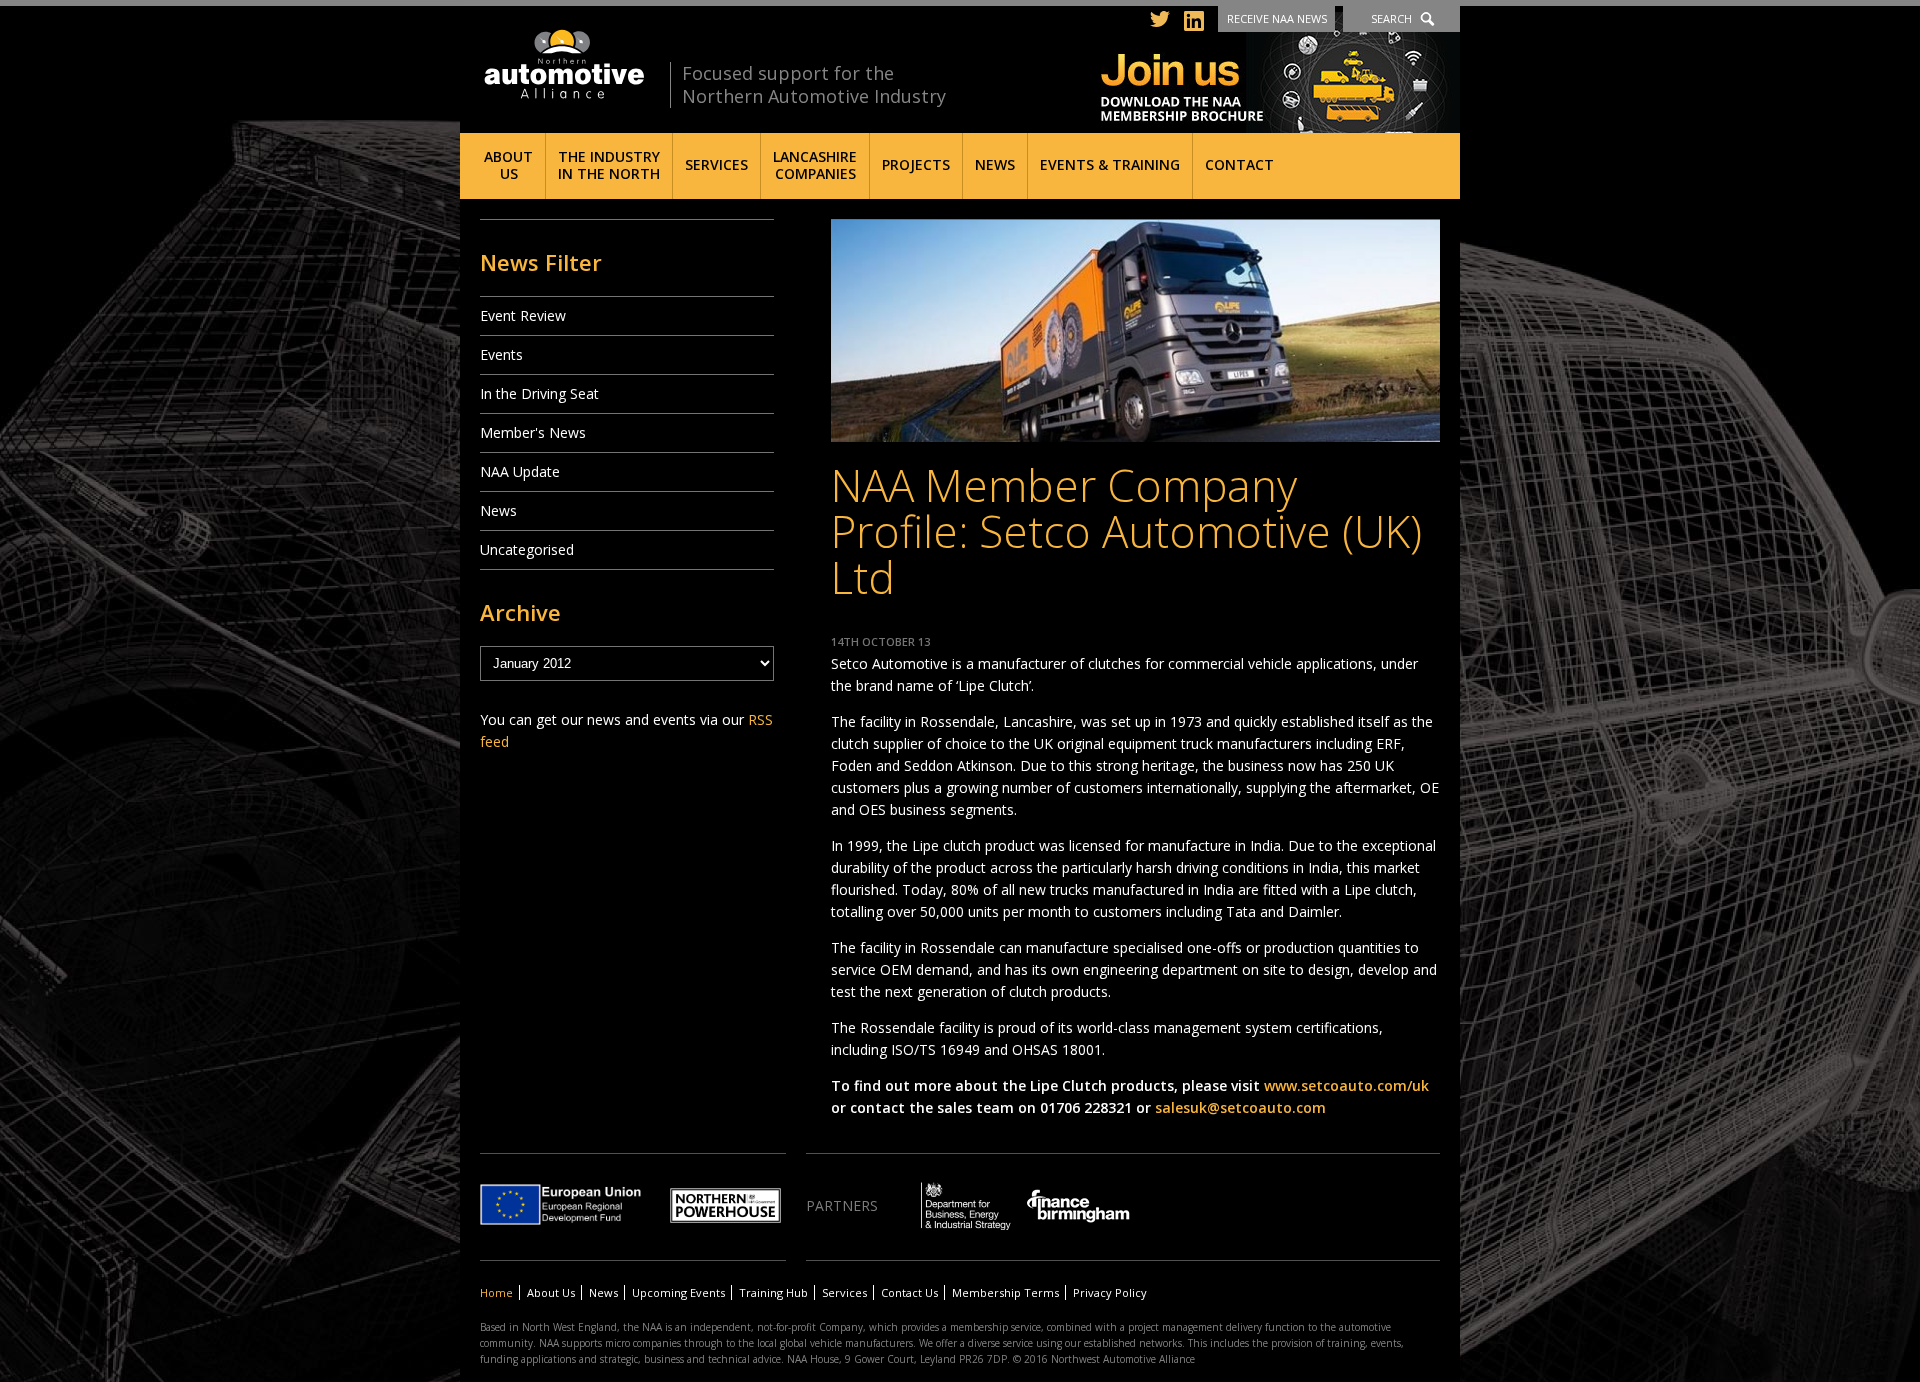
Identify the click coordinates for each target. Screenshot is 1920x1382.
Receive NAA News (1277, 18)
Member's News (533, 432)
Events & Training (1110, 164)
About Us (508, 165)
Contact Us (909, 1292)
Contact (1239, 164)
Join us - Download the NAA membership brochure (1280, 72)
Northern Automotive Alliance (562, 64)
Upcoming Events (678, 1292)
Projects (916, 164)
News (995, 164)
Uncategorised (527, 549)
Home (496, 1292)
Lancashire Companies (815, 165)
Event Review (523, 315)
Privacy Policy (1110, 1292)
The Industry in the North (609, 165)
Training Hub (773, 1292)
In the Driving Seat (539, 393)
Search (1391, 18)
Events (501, 354)
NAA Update (520, 471)
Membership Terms (1005, 1292)
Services (716, 164)
